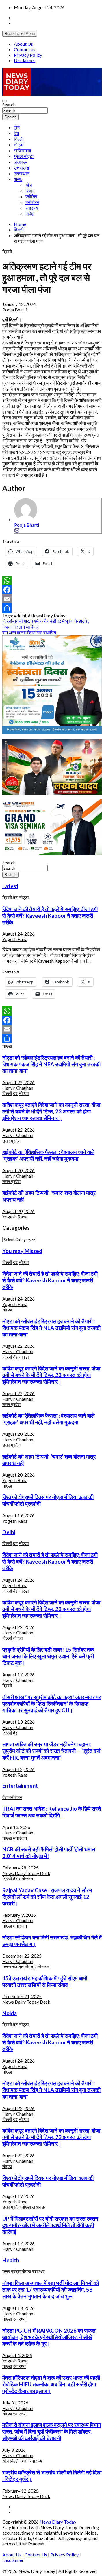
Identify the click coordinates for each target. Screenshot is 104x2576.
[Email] (17, 530)
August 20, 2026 (18, 1170)
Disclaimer (25, 60)
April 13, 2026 (16, 1827)
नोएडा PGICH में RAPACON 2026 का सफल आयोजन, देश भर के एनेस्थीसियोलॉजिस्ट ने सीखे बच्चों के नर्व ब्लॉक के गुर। (49, 2337)
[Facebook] (52, 590)
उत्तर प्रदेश (11, 1141)
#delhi (20, 615)
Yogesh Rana (15, 939)
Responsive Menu (20, 34)
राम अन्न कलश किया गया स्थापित (29, 632)
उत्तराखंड (22, 168)
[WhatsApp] (52, 580)
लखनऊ (20, 162)
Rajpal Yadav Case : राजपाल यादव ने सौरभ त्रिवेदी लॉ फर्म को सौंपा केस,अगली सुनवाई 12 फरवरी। (47, 1897)
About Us (23, 44)
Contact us (25, 49)
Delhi (9, 1532)
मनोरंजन (32, 202)
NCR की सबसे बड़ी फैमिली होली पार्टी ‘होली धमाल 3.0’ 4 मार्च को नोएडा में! (49, 1853)
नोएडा (19, 145)
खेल (29, 185)
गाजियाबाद (23, 150)
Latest (10, 886)
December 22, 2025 (22, 1956)
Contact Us (36, 2555)
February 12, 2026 (20, 2491)
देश (16, 133)
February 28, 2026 (20, 1868)
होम (17, 127)
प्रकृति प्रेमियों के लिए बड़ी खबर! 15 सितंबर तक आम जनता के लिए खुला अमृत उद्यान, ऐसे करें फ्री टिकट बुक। (48, 1656)
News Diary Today (58, 2522)
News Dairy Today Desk (26, 1873)
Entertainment (20, 1786)
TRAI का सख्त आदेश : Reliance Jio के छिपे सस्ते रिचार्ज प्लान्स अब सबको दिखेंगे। (52, 1812)
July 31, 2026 (15, 2403)
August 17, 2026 (18, 1675)
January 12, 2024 (19, 304)
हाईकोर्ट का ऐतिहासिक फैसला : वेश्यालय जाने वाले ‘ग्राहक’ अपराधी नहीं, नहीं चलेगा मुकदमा (48, 1155)
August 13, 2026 (18, 1722)
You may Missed (22, 1251)
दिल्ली (19, 139)
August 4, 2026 (17, 2355)
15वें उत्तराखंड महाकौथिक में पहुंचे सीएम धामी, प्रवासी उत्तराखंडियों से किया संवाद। (45, 1982)
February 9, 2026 (19, 1915)
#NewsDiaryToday (47, 615)
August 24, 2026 (18, 934)
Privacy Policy (28, 55)
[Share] (52, 608)
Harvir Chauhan (18, 1088)
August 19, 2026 (18, 1515)
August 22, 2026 (18, 1082)
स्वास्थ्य (32, 208)
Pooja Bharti (15, 310)
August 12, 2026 (18, 1769)
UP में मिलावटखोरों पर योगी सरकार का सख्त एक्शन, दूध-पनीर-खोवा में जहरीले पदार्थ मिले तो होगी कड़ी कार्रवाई (51, 2225)
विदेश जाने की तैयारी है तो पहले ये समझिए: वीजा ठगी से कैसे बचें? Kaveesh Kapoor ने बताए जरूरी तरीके (50, 916)
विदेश (30, 214)
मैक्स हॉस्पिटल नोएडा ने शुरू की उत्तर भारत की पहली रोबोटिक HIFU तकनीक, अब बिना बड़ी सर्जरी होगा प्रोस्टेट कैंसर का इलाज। (51, 2384)
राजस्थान (22, 173)
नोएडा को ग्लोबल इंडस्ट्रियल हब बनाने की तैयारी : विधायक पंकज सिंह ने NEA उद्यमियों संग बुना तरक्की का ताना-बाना (51, 1064)
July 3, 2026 (14, 2450)
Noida (10, 2013)
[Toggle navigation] (5, 101)
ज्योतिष (31, 196)
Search (9, 105)
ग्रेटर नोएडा (24, 156)
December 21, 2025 (22, 1996)
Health (11, 2260)
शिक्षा (29, 191)
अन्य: (18, 179)
